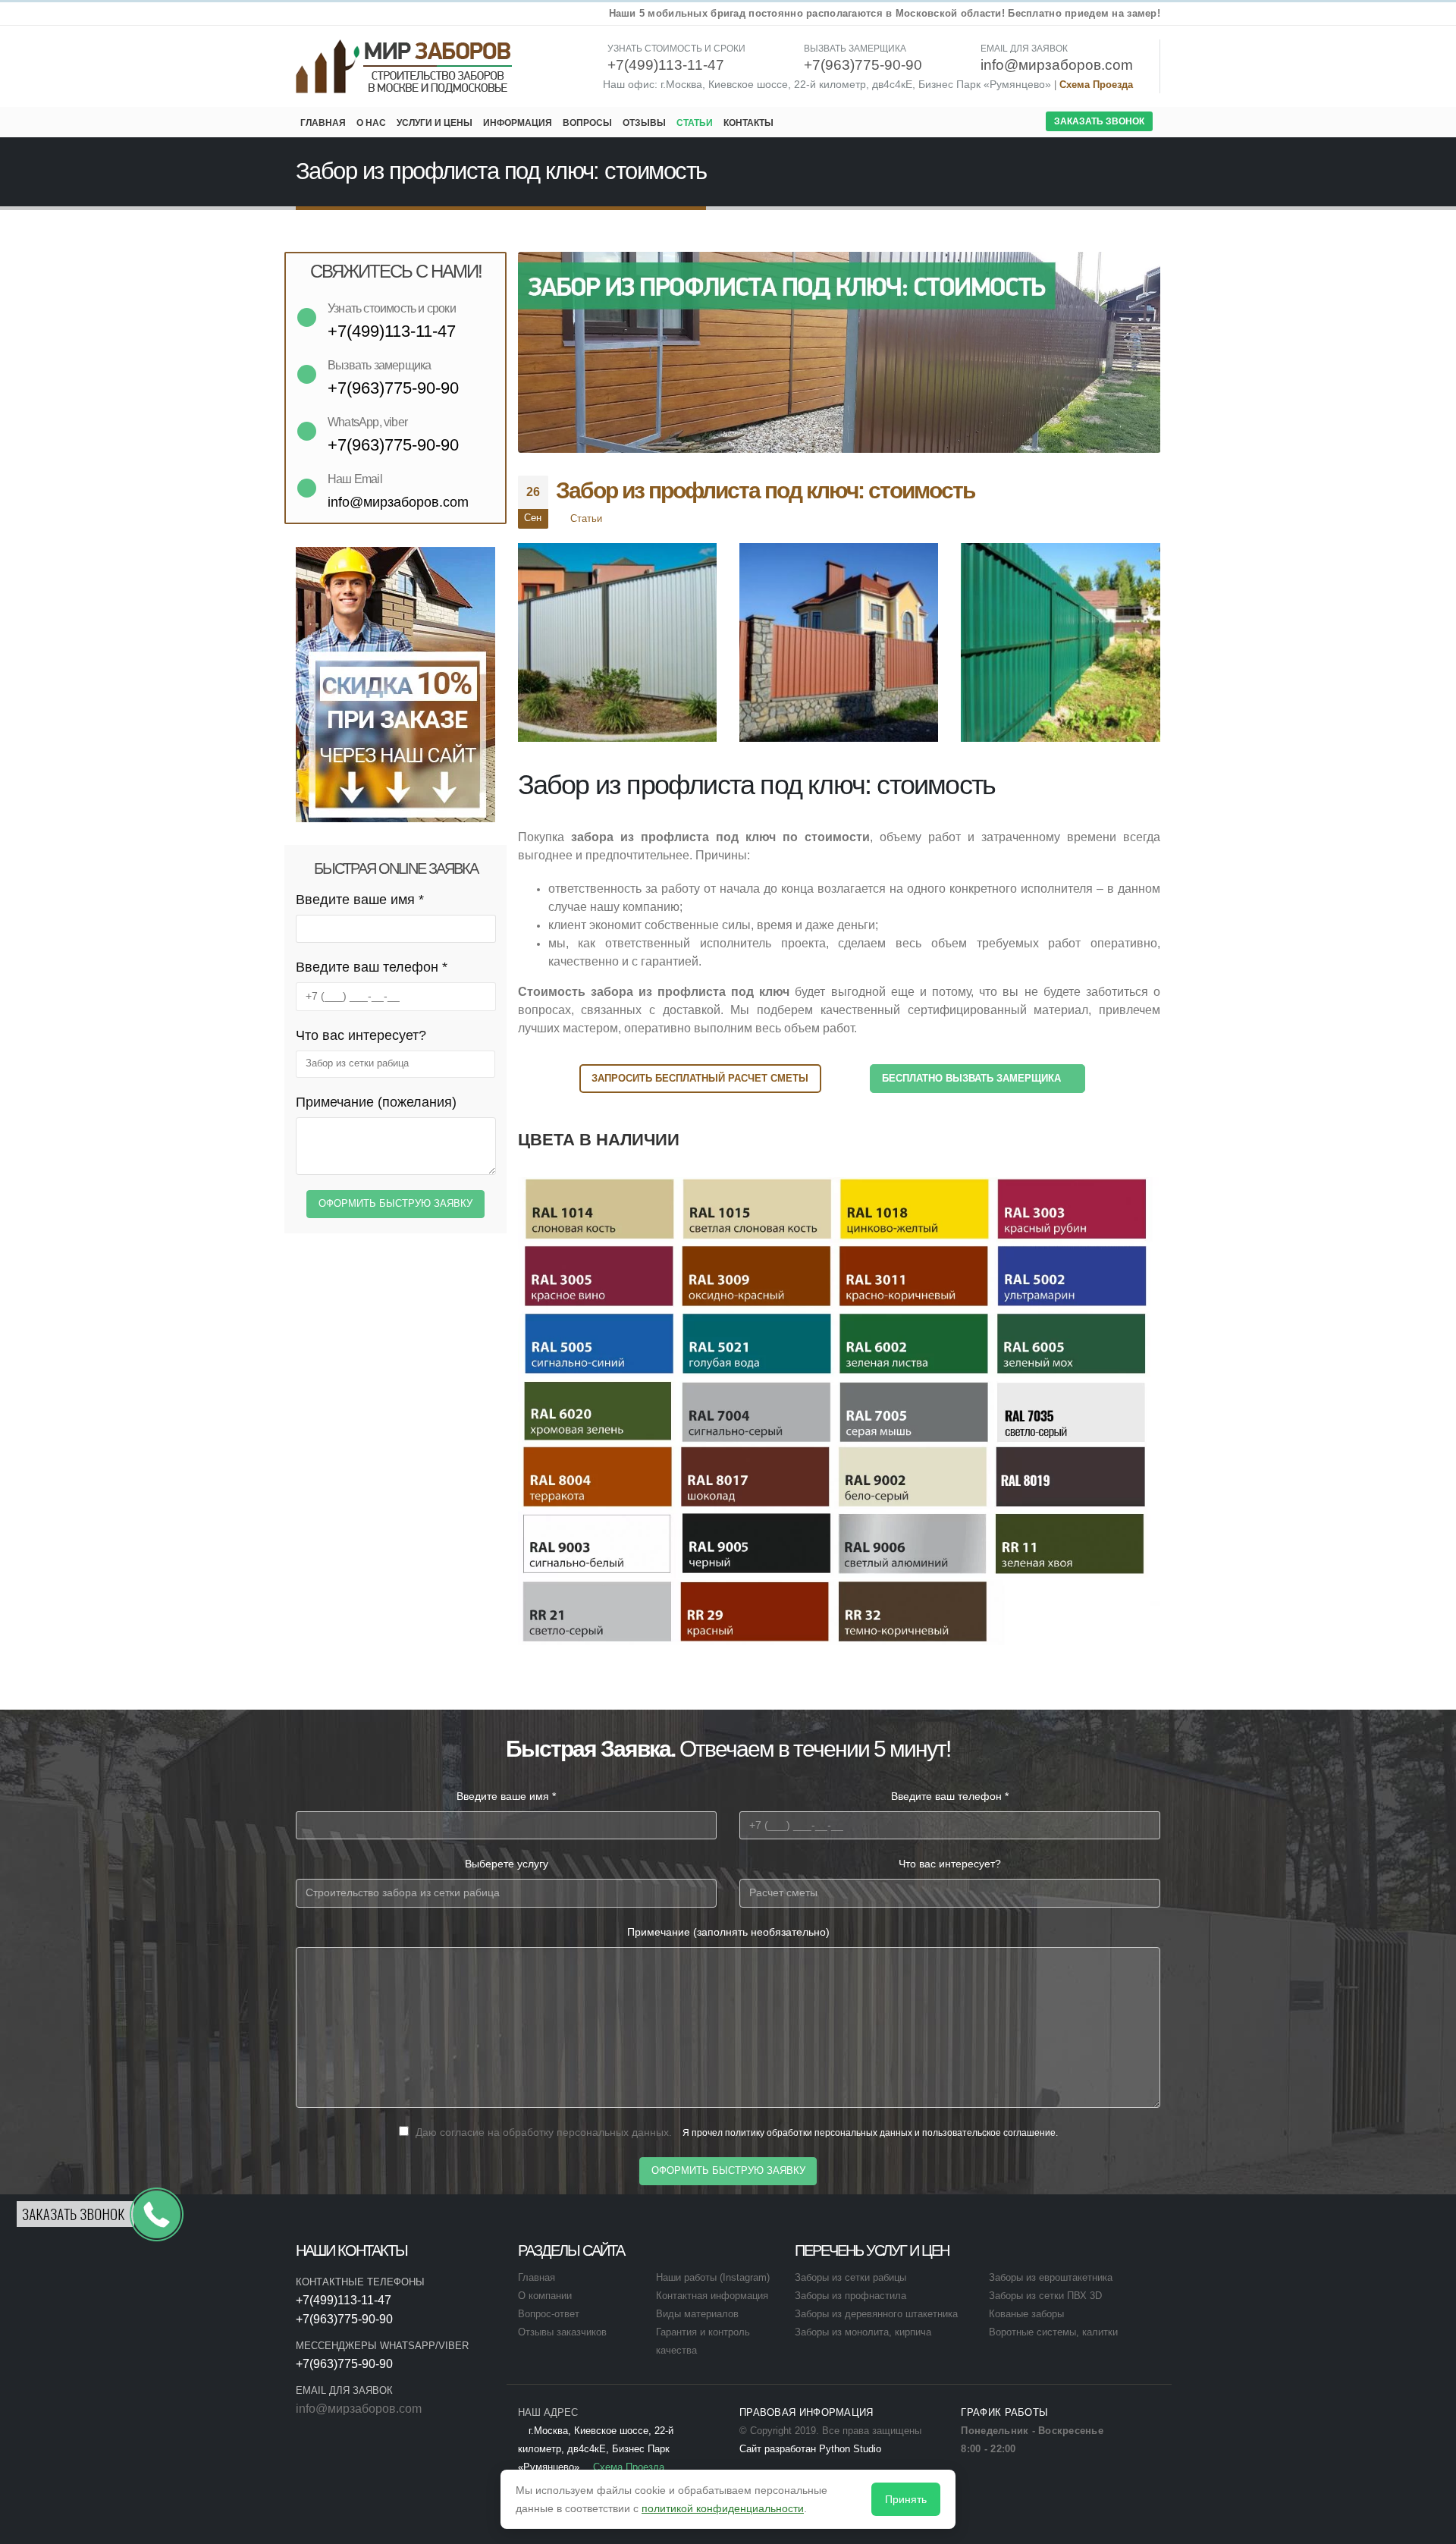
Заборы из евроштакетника (1051, 2278)
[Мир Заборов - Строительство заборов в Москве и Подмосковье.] (405, 66)
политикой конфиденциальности (723, 2508)
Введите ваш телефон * (372, 967)
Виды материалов (697, 2314)
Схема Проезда (1096, 85)
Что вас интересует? (361, 1035)
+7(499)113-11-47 (344, 2300)
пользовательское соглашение (989, 2133)
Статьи (695, 123)
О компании (545, 2296)
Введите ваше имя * (360, 900)
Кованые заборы (1026, 2314)
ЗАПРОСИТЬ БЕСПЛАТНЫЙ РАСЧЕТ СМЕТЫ (700, 1078)
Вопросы (587, 123)
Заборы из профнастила (850, 2296)
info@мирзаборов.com (359, 2409)
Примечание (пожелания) (376, 1102)
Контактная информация (712, 2296)
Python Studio (850, 2449)
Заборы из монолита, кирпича (863, 2332)
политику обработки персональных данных (819, 2133)
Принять (906, 2499)
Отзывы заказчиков (562, 2332)
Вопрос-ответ (549, 2314)
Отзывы (644, 123)
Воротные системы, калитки (1053, 2332)
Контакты (748, 123)
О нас (371, 123)
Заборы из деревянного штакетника (876, 2314)
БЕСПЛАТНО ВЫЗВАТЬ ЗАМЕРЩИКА (973, 1078)
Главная (323, 123)
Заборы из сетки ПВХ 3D (1045, 2296)
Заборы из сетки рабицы (850, 2278)
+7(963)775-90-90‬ (344, 2319)
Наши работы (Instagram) (713, 2278)
